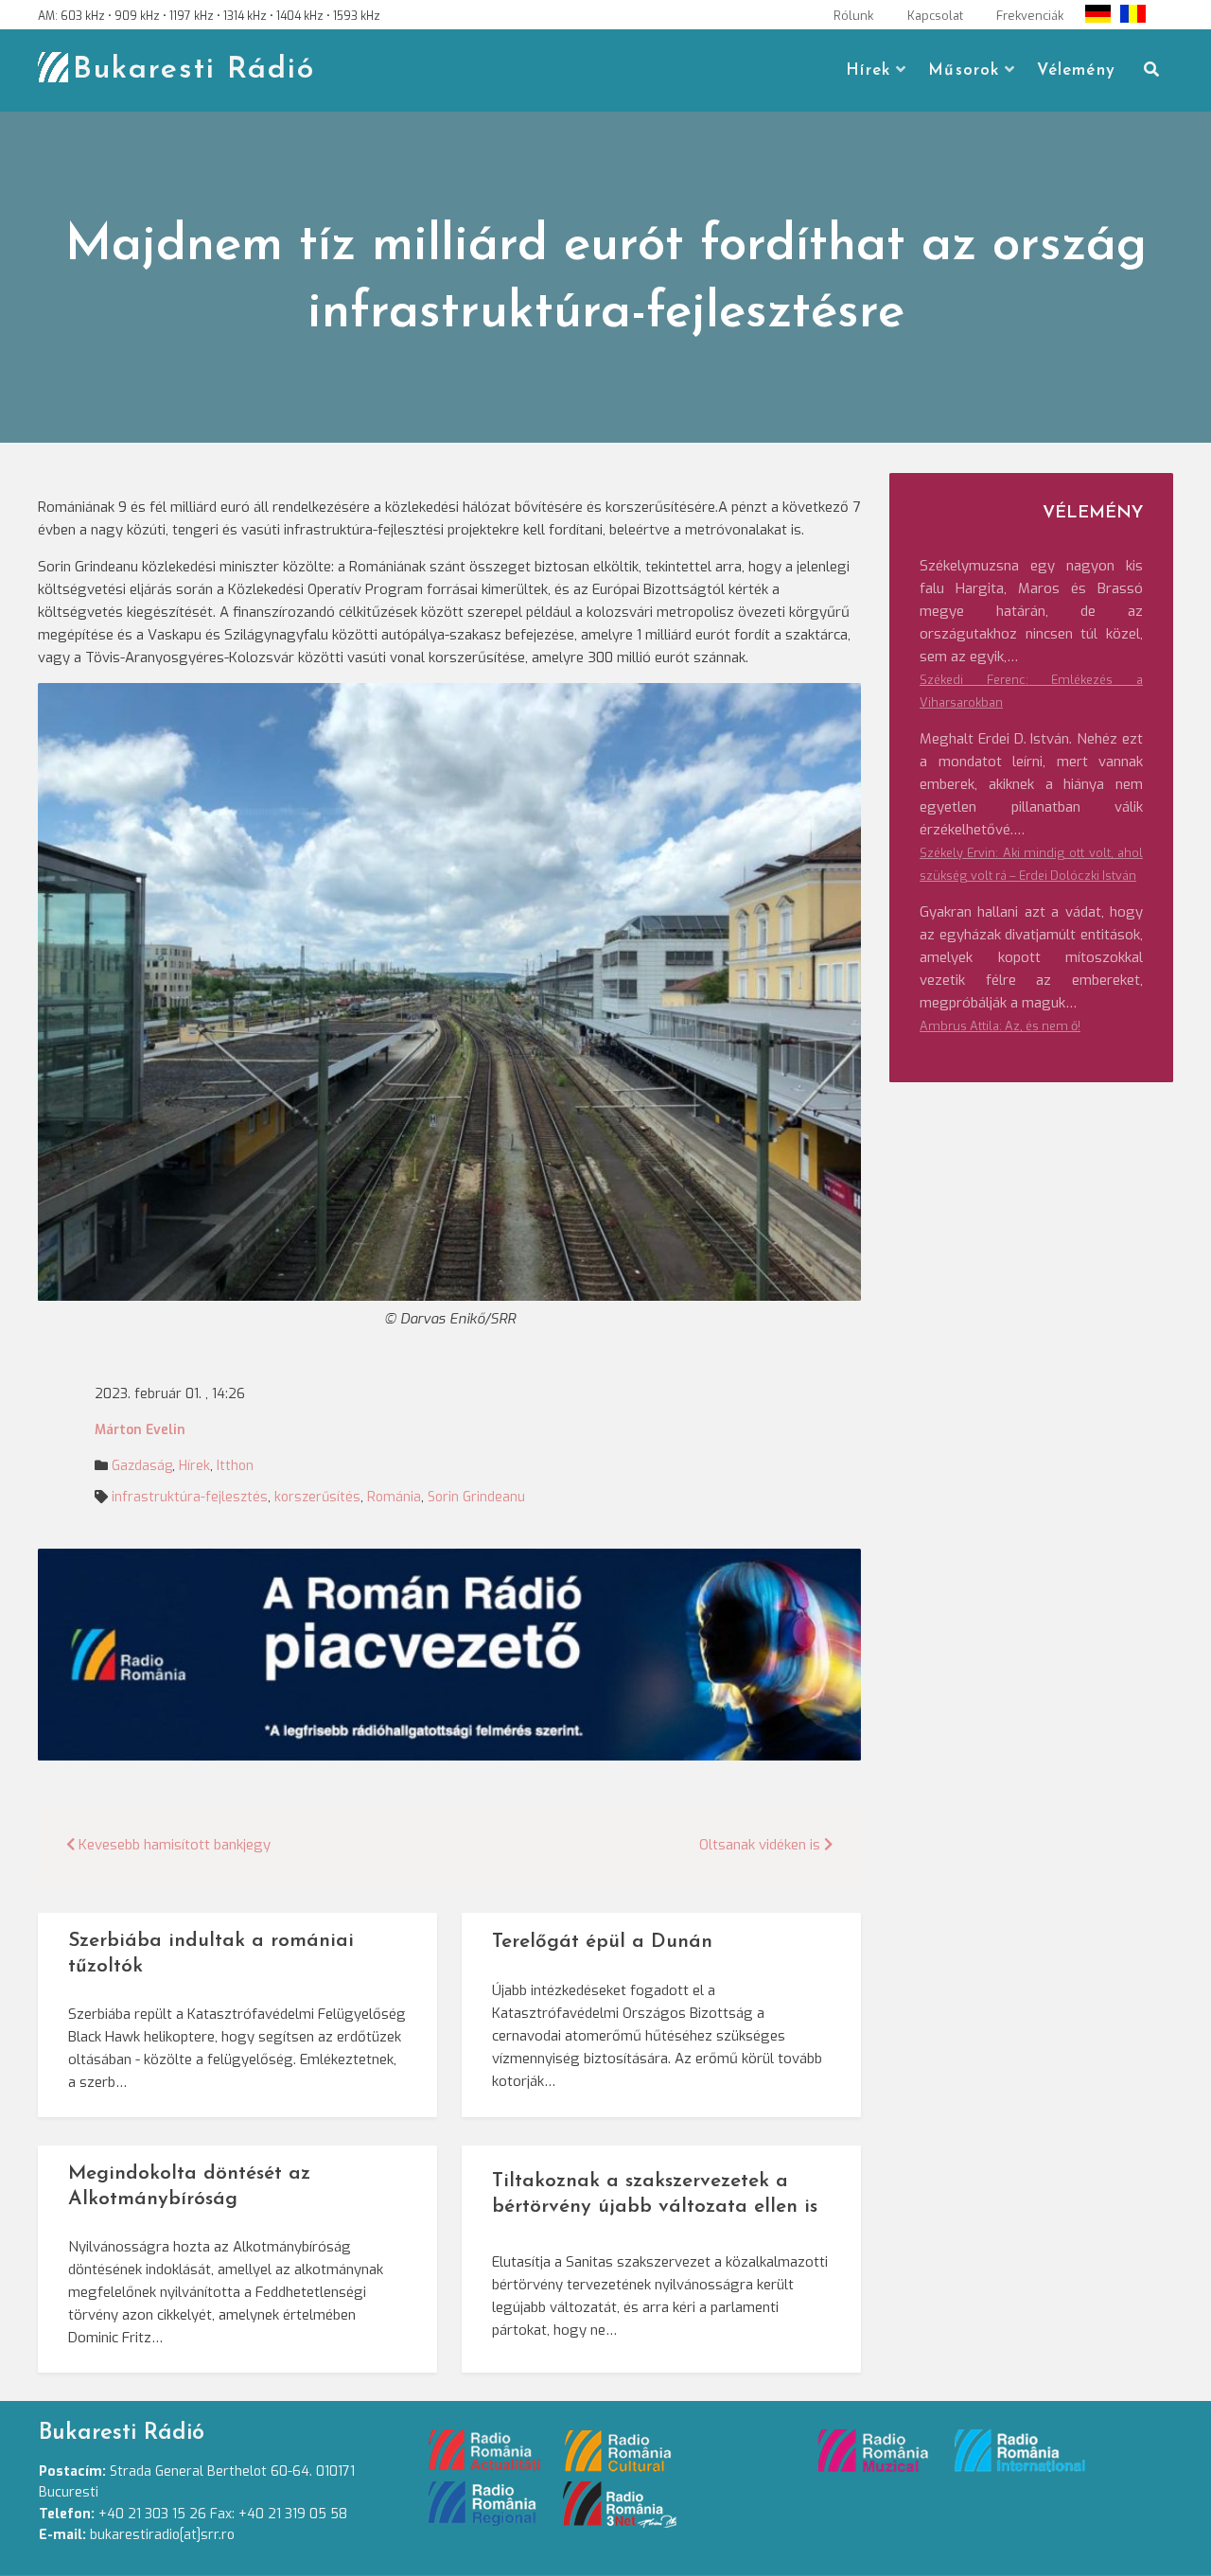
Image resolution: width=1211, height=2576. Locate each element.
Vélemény (1076, 70)
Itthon (235, 1466)
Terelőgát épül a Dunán (602, 1942)
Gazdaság (142, 1466)
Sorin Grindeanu (476, 1497)
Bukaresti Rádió (194, 70)
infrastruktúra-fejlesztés (190, 1497)
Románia (394, 1497)
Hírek (868, 70)
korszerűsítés (317, 1497)
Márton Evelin (140, 1430)
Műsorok (964, 70)
